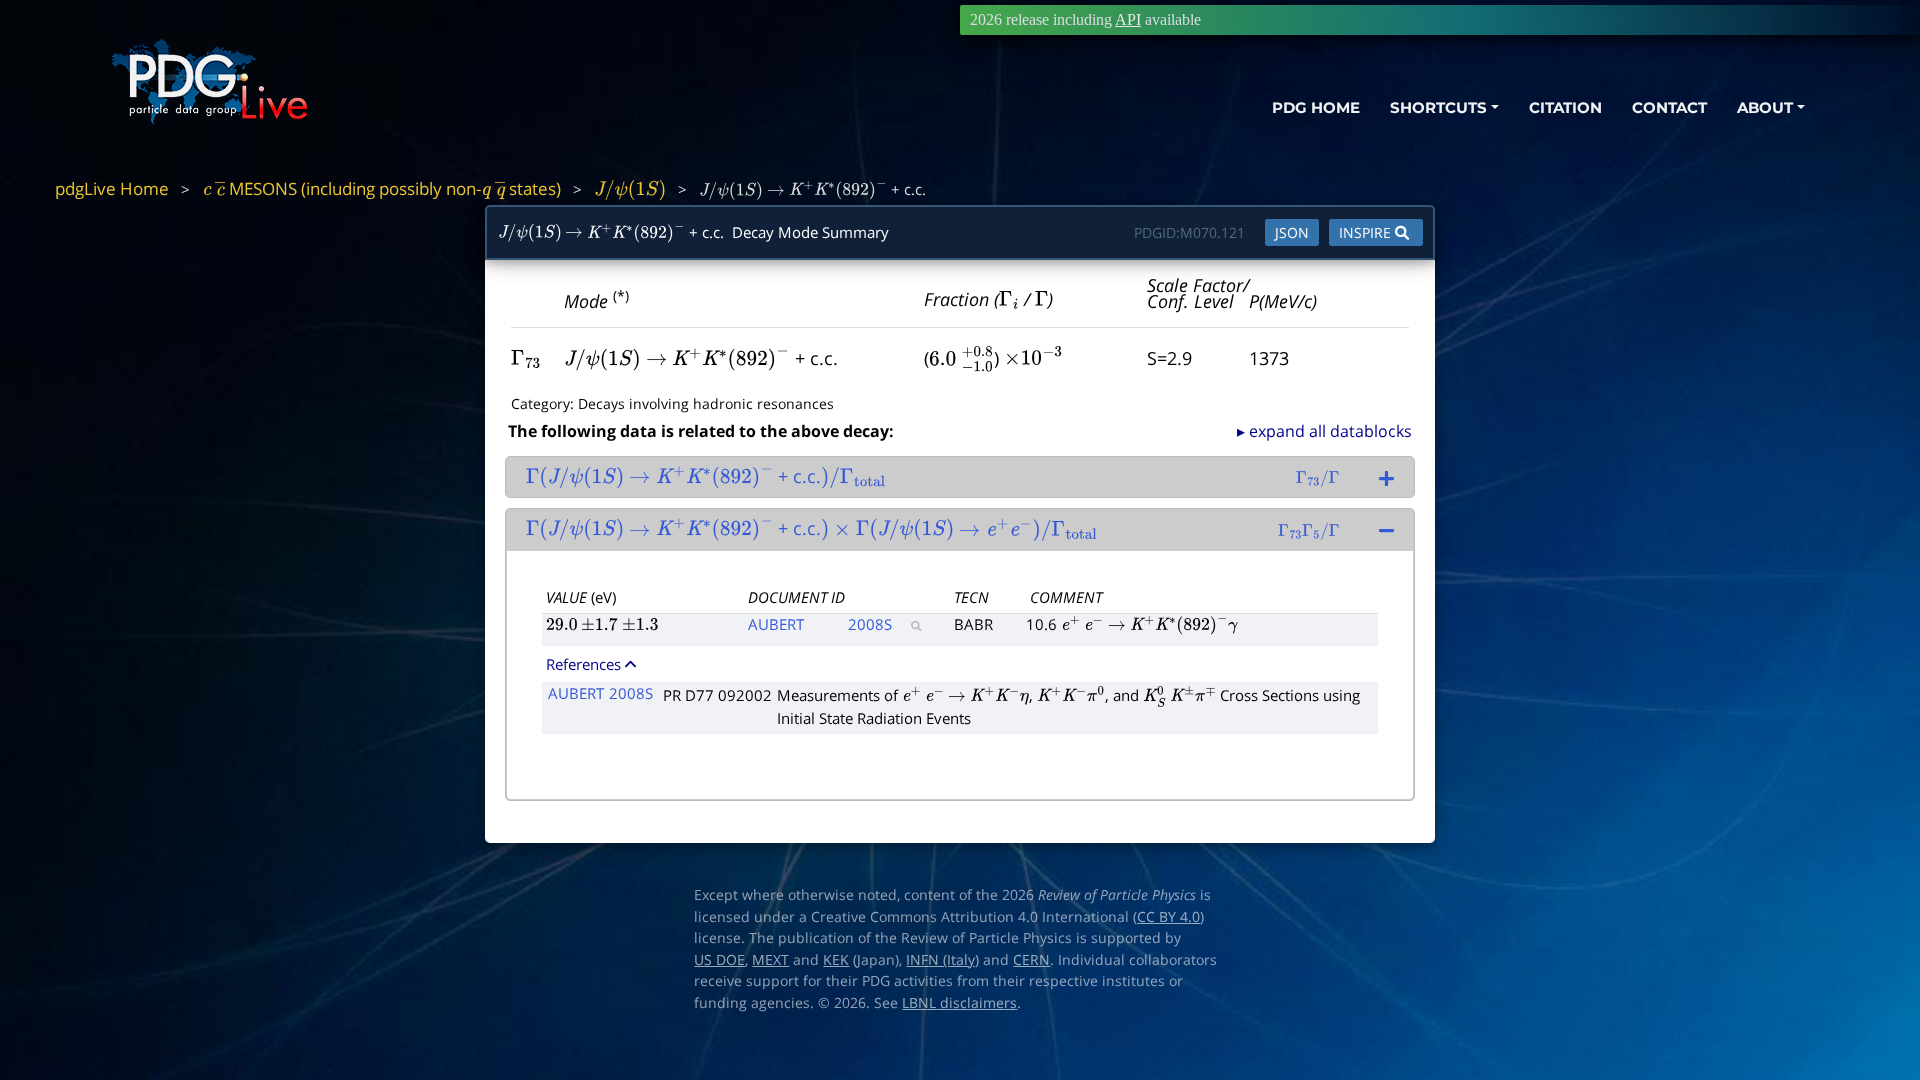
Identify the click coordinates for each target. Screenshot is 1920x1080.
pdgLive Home (112, 188)
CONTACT (1669, 107)
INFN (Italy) (942, 960)
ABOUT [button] (1765, 107)
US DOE (719, 960)
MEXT (770, 960)
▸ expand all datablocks (1324, 431)
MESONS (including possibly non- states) (381, 188)
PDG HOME (1316, 107)
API (1128, 19)
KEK (836, 960)
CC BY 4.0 (1168, 917)
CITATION (1565, 107)
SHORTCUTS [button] (1438, 107)
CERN (1031, 960)
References (583, 664)
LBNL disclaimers (959, 1003)
